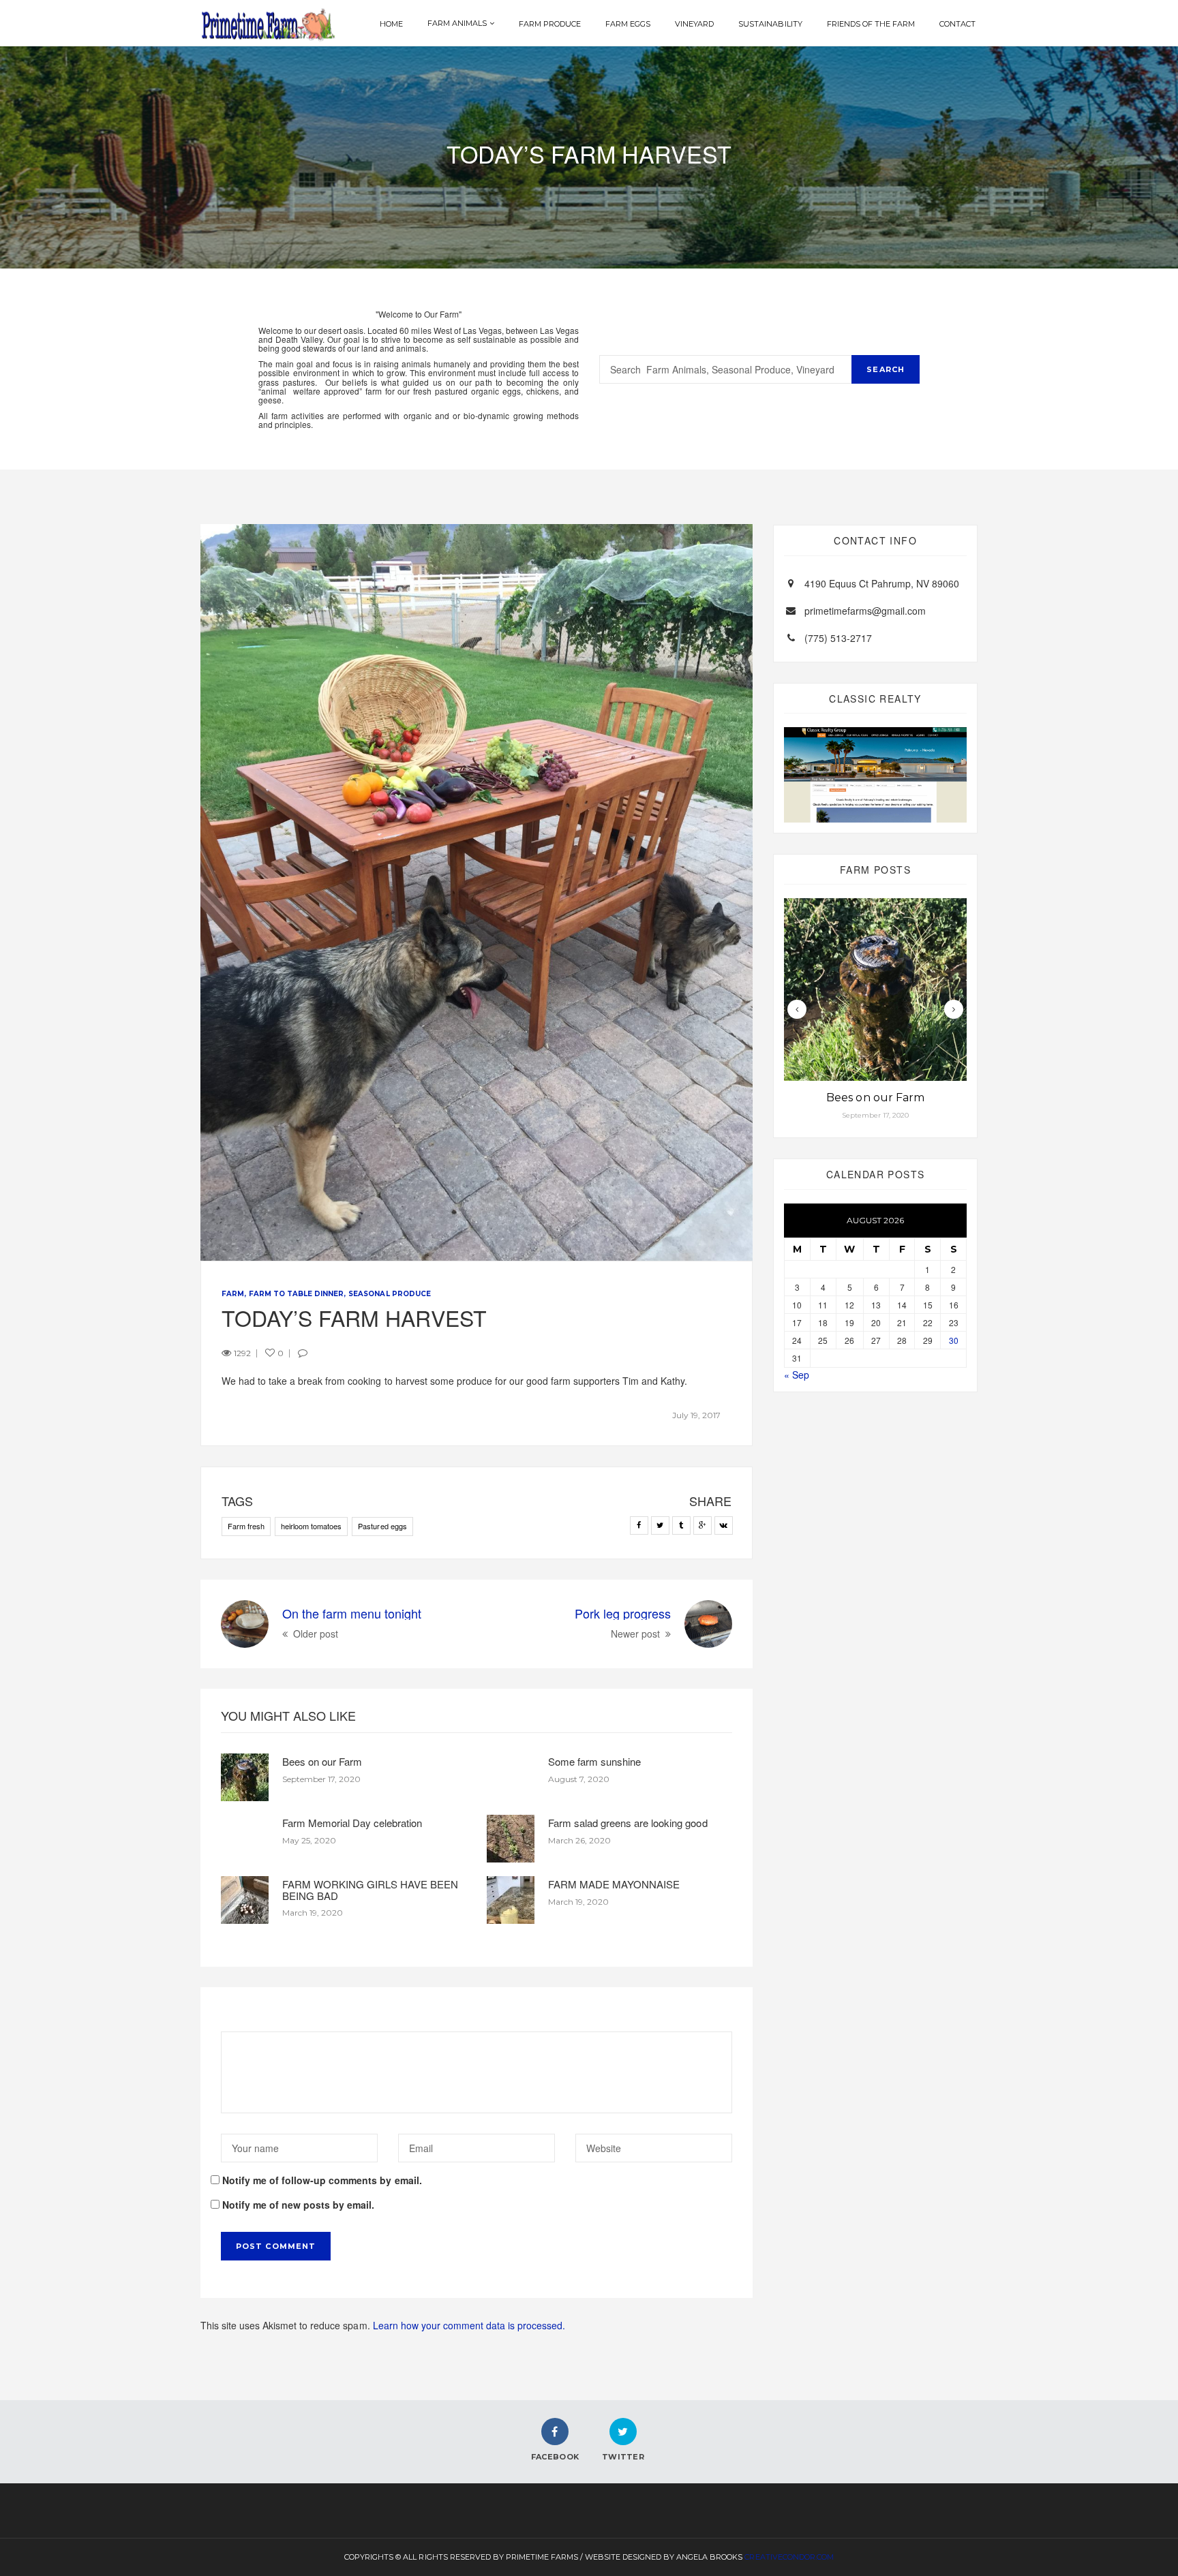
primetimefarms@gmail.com (865, 611)
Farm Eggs (628, 24)
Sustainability (770, 24)
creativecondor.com (789, 2557)
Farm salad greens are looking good (628, 1823)
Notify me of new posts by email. (298, 2205)
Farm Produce (550, 24)
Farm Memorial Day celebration (352, 1823)
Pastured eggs (382, 1526)
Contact (957, 24)
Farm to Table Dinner (296, 1294)
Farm (233, 1294)
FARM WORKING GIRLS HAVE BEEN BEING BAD (370, 1890)
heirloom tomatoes (311, 1526)
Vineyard (694, 24)
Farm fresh (246, 1526)
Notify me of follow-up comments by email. (322, 2180)
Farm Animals (457, 23)
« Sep (797, 1375)
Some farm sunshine (594, 1761)
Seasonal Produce (389, 1294)
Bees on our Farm (322, 1761)
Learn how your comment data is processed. (469, 2325)
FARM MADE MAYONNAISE (614, 1884)
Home (391, 24)
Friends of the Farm (871, 24)
